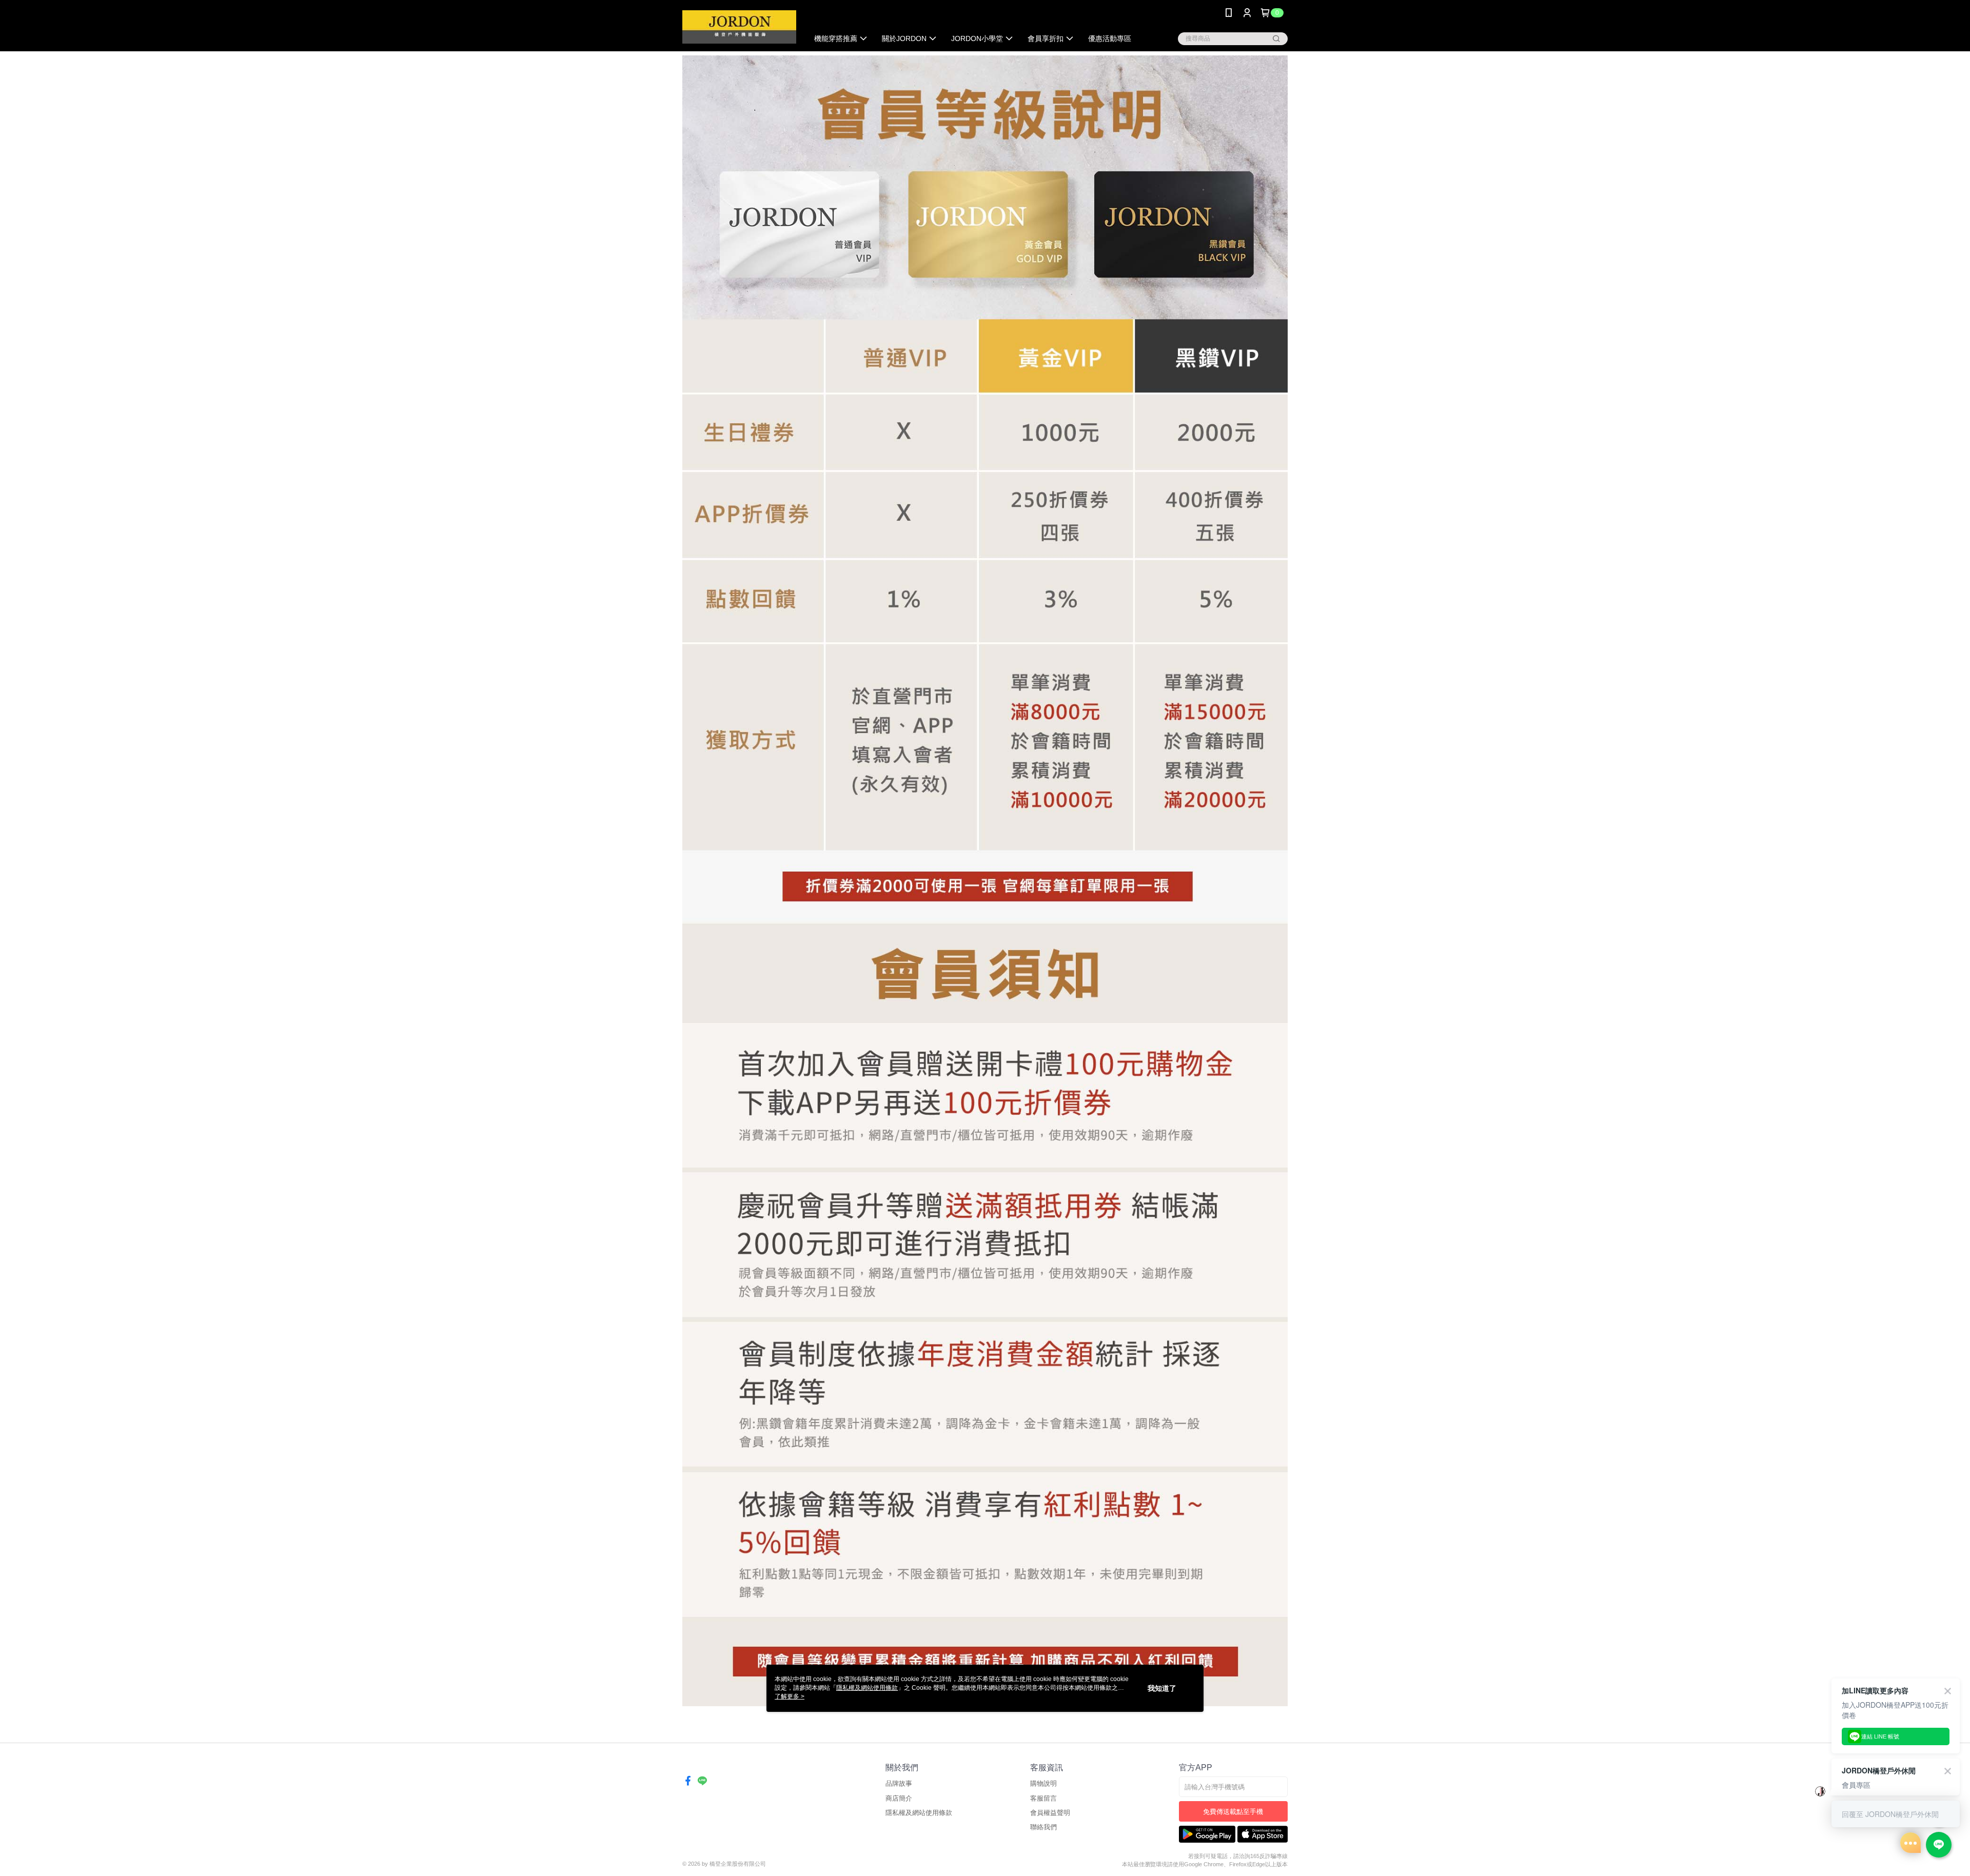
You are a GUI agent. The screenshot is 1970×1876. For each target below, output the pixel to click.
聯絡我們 (1043, 1827)
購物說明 (1043, 1783)
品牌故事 (899, 1783)
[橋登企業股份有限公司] (739, 27)
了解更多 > (790, 1696)
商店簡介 (899, 1798)
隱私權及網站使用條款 (919, 1813)
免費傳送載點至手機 (1233, 1812)
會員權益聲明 (1050, 1813)
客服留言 (1043, 1798)
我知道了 (1162, 1688)
